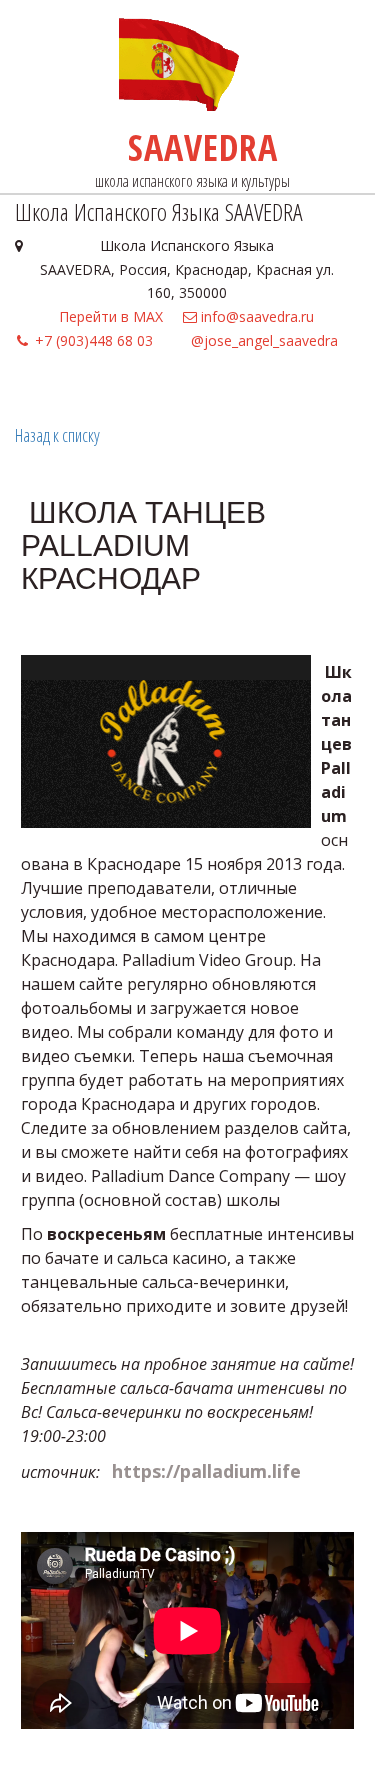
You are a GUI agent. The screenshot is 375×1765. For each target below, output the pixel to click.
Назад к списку (57, 435)
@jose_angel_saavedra (264, 340)
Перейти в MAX (111, 316)
